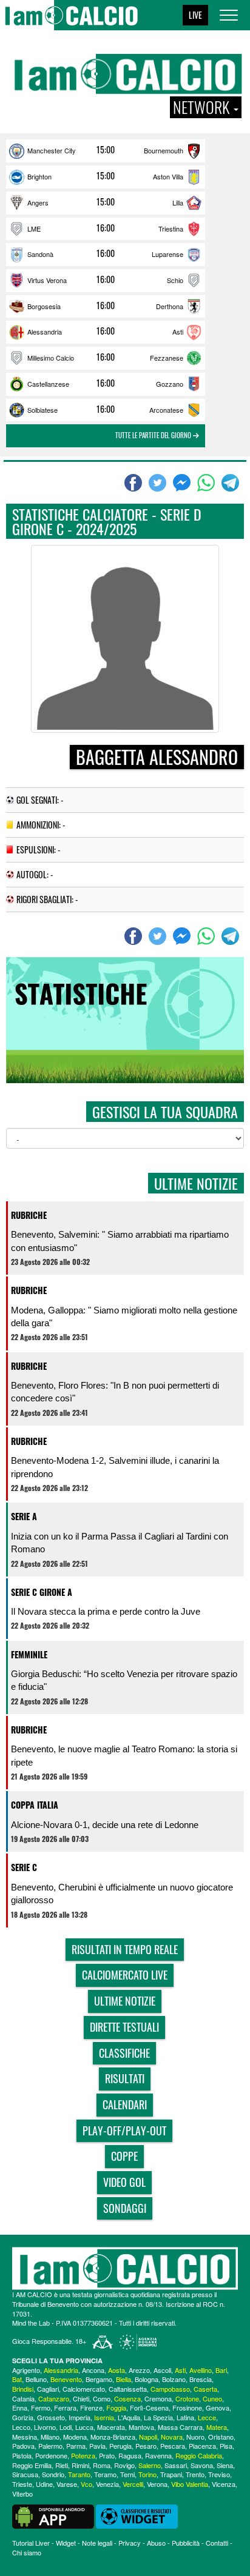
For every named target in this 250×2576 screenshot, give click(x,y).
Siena (225, 2465)
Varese (67, 2484)
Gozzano (170, 384)
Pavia (97, 2446)
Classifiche (124, 2053)
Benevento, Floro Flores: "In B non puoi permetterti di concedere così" (115, 1392)
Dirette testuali (124, 2027)
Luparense (167, 254)
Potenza (83, 2455)
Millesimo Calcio (51, 358)
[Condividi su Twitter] (159, 483)
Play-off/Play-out (124, 2131)
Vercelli (133, 2484)
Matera (217, 2427)
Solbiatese (42, 410)
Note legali (97, 2543)
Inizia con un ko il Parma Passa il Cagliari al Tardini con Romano (120, 1543)
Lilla (178, 202)
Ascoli (162, 2370)
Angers (38, 202)
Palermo (50, 2446)
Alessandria (45, 332)
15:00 (106, 150)
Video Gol (124, 2182)
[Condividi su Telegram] (232, 483)
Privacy (130, 2543)
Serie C (24, 1867)
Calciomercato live (125, 1975)
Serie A (24, 1516)
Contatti (217, 2543)
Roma (102, 2465)
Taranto (79, 2474)
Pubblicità (186, 2543)
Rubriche (29, 1215)
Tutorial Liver (31, 2543)
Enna (20, 2407)
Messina (25, 2437)
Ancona (93, 2370)
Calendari (125, 2104)
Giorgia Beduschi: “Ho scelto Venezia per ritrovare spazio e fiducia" (124, 1680)
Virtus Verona (47, 280)
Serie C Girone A (42, 1592)
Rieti (62, 2465)
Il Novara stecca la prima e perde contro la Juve (106, 1611)
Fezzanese (167, 358)
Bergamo (99, 2379)
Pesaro (146, 2446)
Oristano (221, 2437)
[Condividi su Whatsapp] (208, 483)
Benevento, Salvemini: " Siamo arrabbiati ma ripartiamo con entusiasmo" (120, 1241)
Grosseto (51, 2417)
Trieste (22, 2484)
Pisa (226, 2446)
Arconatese (166, 410)
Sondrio (53, 2474)
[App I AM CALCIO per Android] (53, 2515)
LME (34, 229)
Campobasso (170, 2389)
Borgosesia (44, 306)
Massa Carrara (180, 2427)
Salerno (150, 2465)
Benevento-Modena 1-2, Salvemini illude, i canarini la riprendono (115, 1467)
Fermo (41, 2407)
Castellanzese (48, 384)
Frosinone (187, 2407)
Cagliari (48, 2389)
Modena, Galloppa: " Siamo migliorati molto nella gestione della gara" (124, 1316)
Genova (218, 2407)
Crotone (187, 2398)
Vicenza (224, 2484)
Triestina (171, 229)
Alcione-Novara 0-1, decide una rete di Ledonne (105, 1825)
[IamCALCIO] (125, 2268)
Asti (178, 332)
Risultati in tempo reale (125, 1949)
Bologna (147, 2379)
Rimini (80, 2465)
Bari (221, 2370)
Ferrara (65, 2407)
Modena (75, 2437)
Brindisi (23, 2389)
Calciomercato (84, 2389)
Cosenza (127, 2398)
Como (102, 2398)
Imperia (79, 2417)
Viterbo (22, 2494)
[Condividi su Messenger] (183, 483)
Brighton (39, 176)
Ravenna (158, 2455)
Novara (172, 2437)
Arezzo (139, 2370)
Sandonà (40, 254)
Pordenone (51, 2455)
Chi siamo (27, 2552)
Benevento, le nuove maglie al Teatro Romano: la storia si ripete (124, 1755)
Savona (202, 2465)
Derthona (170, 306)
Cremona (158, 2398)
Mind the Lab (31, 2323)
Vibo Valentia (190, 2484)
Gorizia (23, 2417)
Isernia (104, 2417)
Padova (23, 2446)
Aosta (117, 2370)
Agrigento (26, 2370)
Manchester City (52, 150)
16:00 (106, 228)
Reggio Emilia (32, 2465)
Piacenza (202, 2446)
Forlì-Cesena (149, 2407)
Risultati (125, 2078)
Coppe (124, 2156)
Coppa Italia (35, 1805)
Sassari (176, 2465)
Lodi (66, 2427)
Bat (17, 2379)
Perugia (120, 2446)
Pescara (173, 2446)
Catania (23, 2398)
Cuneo (212, 2398)
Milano (50, 2437)
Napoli (148, 2437)
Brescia (201, 2379)
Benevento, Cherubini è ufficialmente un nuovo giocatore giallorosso (122, 1894)
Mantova (141, 2427)
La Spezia (158, 2417)
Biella (123, 2379)
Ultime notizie (125, 2001)
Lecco (21, 2427)
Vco (86, 2484)
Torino (147, 2474)
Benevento (66, 2379)
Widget (66, 2543)
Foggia (116, 2407)
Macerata (111, 2427)
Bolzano (174, 2379)
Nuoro (195, 2437)
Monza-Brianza (113, 2437)
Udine (44, 2484)
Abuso (156, 2543)
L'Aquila (129, 2417)
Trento (195, 2474)
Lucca (84, 2427)
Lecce (207, 2417)
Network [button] (203, 107)
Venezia (107, 2484)
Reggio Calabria (199, 2455)
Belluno (36, 2379)
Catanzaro (54, 2398)
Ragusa (130, 2455)
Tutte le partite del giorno (154, 435)
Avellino (201, 2370)
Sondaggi (125, 2208)
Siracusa (25, 2474)
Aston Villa (168, 176)
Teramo (105, 2474)
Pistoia (22, 2455)
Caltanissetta (128, 2389)
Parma (76, 2446)
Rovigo (124, 2465)
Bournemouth (164, 150)
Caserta (205, 2389)
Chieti (81, 2398)
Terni (127, 2474)
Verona (157, 2484)
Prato (107, 2455)
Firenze (91, 2407)
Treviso (219, 2474)
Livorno (45, 2427)
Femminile (29, 1654)
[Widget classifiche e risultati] (137, 2515)
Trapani (171, 2474)
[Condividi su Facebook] (135, 483)
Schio (175, 280)
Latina (185, 2417)
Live (195, 15)
